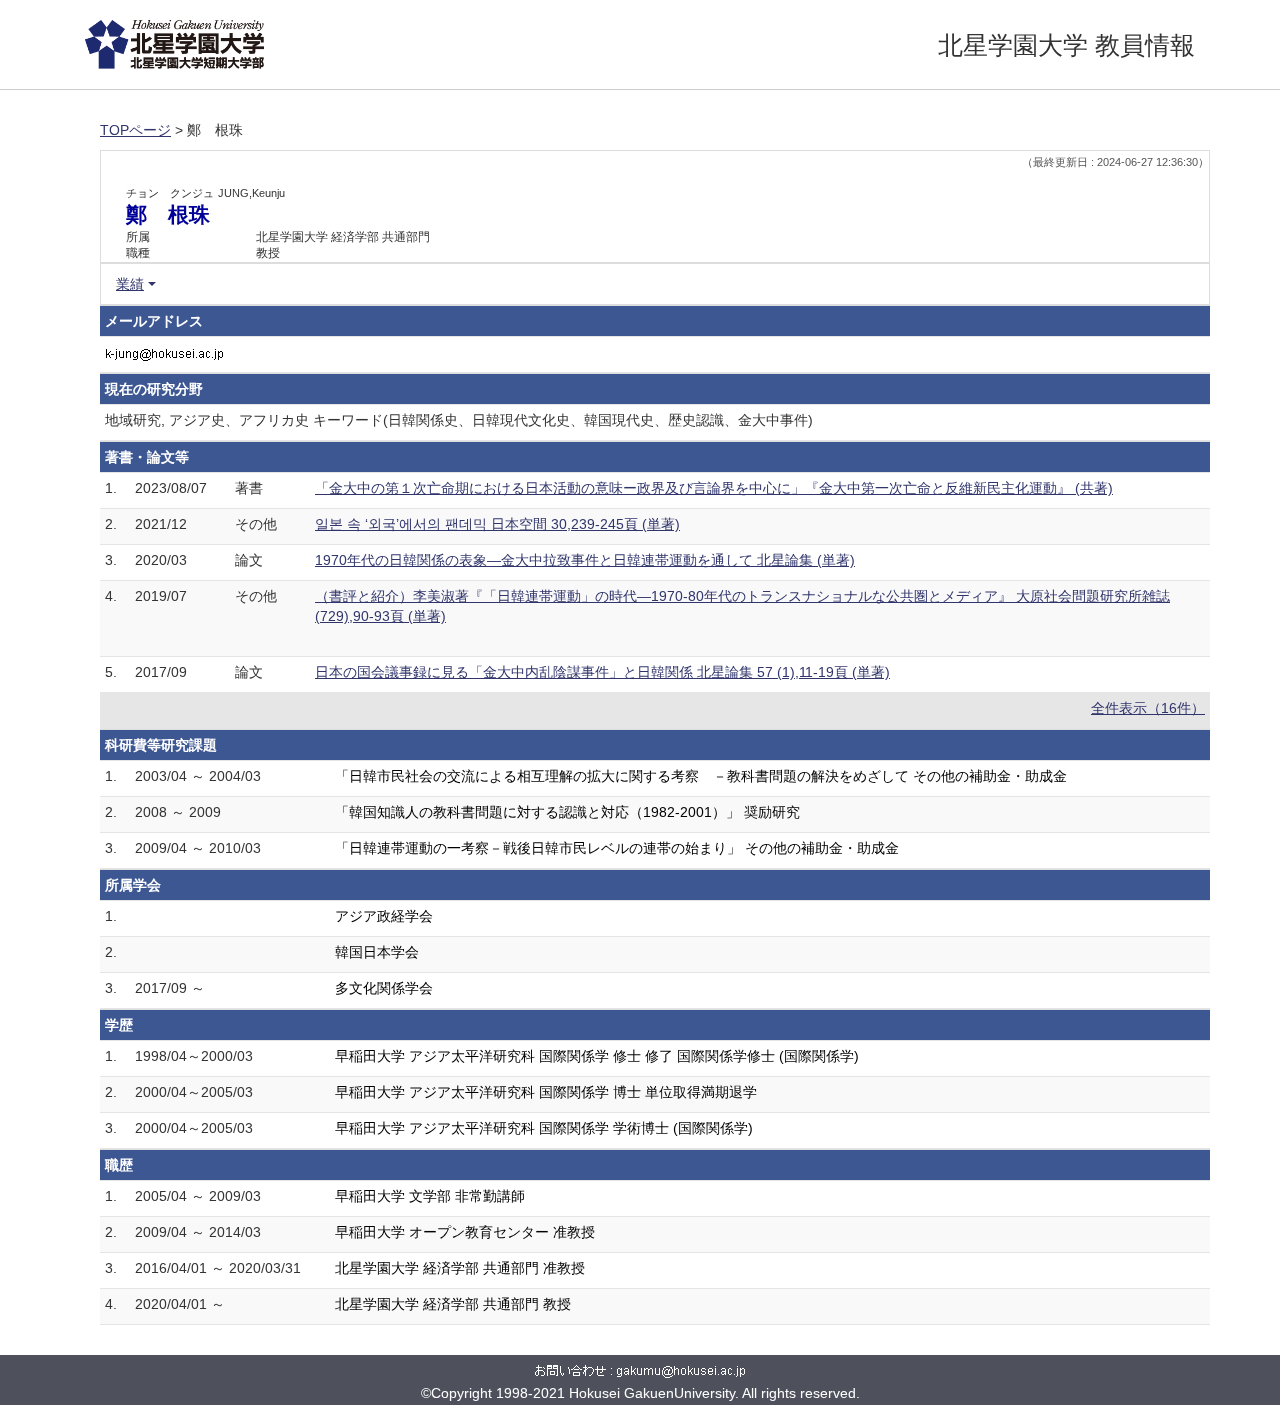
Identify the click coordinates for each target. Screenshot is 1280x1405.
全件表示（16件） (1148, 708)
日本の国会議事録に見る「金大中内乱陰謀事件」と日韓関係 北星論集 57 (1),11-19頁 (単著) (602, 672)
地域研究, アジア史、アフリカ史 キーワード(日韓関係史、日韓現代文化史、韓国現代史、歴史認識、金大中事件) (459, 420)
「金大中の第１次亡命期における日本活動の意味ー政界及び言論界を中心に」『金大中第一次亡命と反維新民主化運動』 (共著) (714, 488)
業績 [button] (130, 284)
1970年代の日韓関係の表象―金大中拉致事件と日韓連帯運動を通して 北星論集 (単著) (585, 560)
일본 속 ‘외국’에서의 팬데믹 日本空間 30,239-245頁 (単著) (497, 524)
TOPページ (135, 130)
